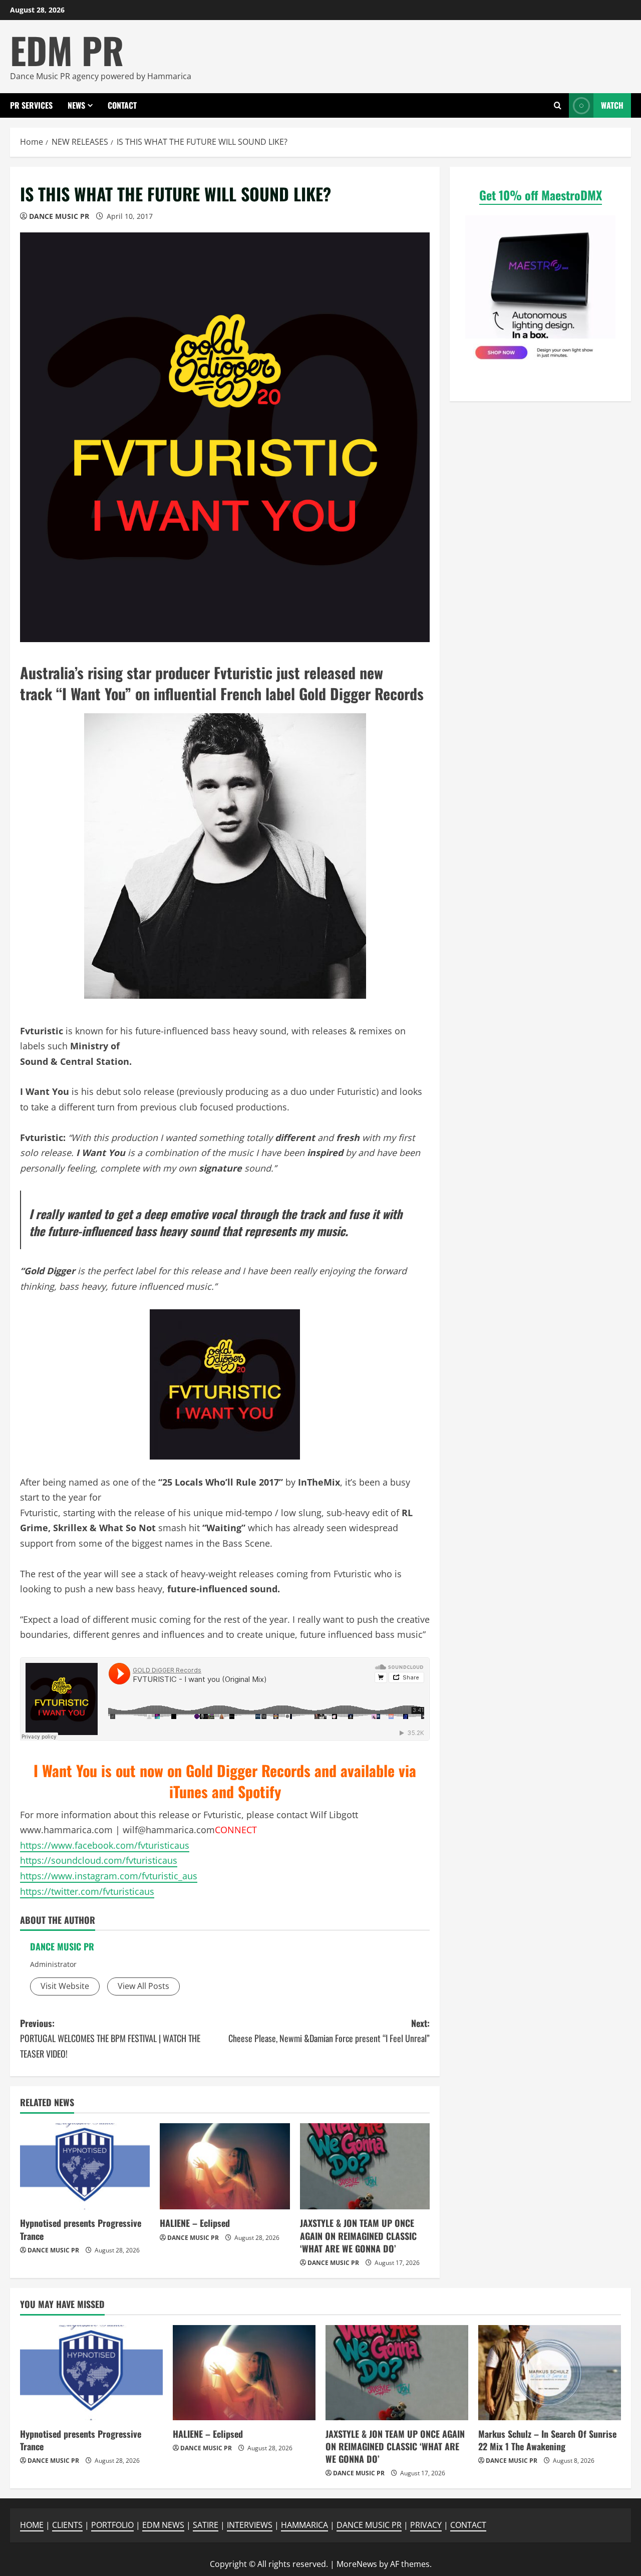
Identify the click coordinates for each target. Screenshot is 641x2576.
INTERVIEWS (250, 2525)
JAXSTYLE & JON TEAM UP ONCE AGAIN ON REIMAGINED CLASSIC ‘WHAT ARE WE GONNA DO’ (358, 2235)
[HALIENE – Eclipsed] (225, 2167)
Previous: (110, 2038)
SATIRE (206, 2525)
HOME (32, 2525)
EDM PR (67, 50)
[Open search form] (558, 105)
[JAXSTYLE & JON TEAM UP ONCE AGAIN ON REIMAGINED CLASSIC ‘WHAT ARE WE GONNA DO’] (365, 2167)
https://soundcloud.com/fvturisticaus (99, 1860)
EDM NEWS (163, 2525)
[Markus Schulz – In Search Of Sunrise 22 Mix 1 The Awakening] (550, 2373)
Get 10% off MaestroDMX (541, 195)
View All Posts (143, 1986)
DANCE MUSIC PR (59, 216)
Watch (612, 105)
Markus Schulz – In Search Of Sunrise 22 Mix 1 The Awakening (547, 2440)
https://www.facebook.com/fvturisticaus (105, 1845)
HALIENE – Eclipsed (195, 2223)
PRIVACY (426, 2525)
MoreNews (357, 2564)
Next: (329, 2031)
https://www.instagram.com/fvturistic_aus (109, 1876)
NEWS (76, 105)
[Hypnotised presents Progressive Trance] (85, 2167)
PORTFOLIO (112, 2525)
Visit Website (65, 1986)
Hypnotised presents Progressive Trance (81, 2229)
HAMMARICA (304, 2525)
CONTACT (122, 105)
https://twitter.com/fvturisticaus (87, 1891)
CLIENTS (67, 2525)
